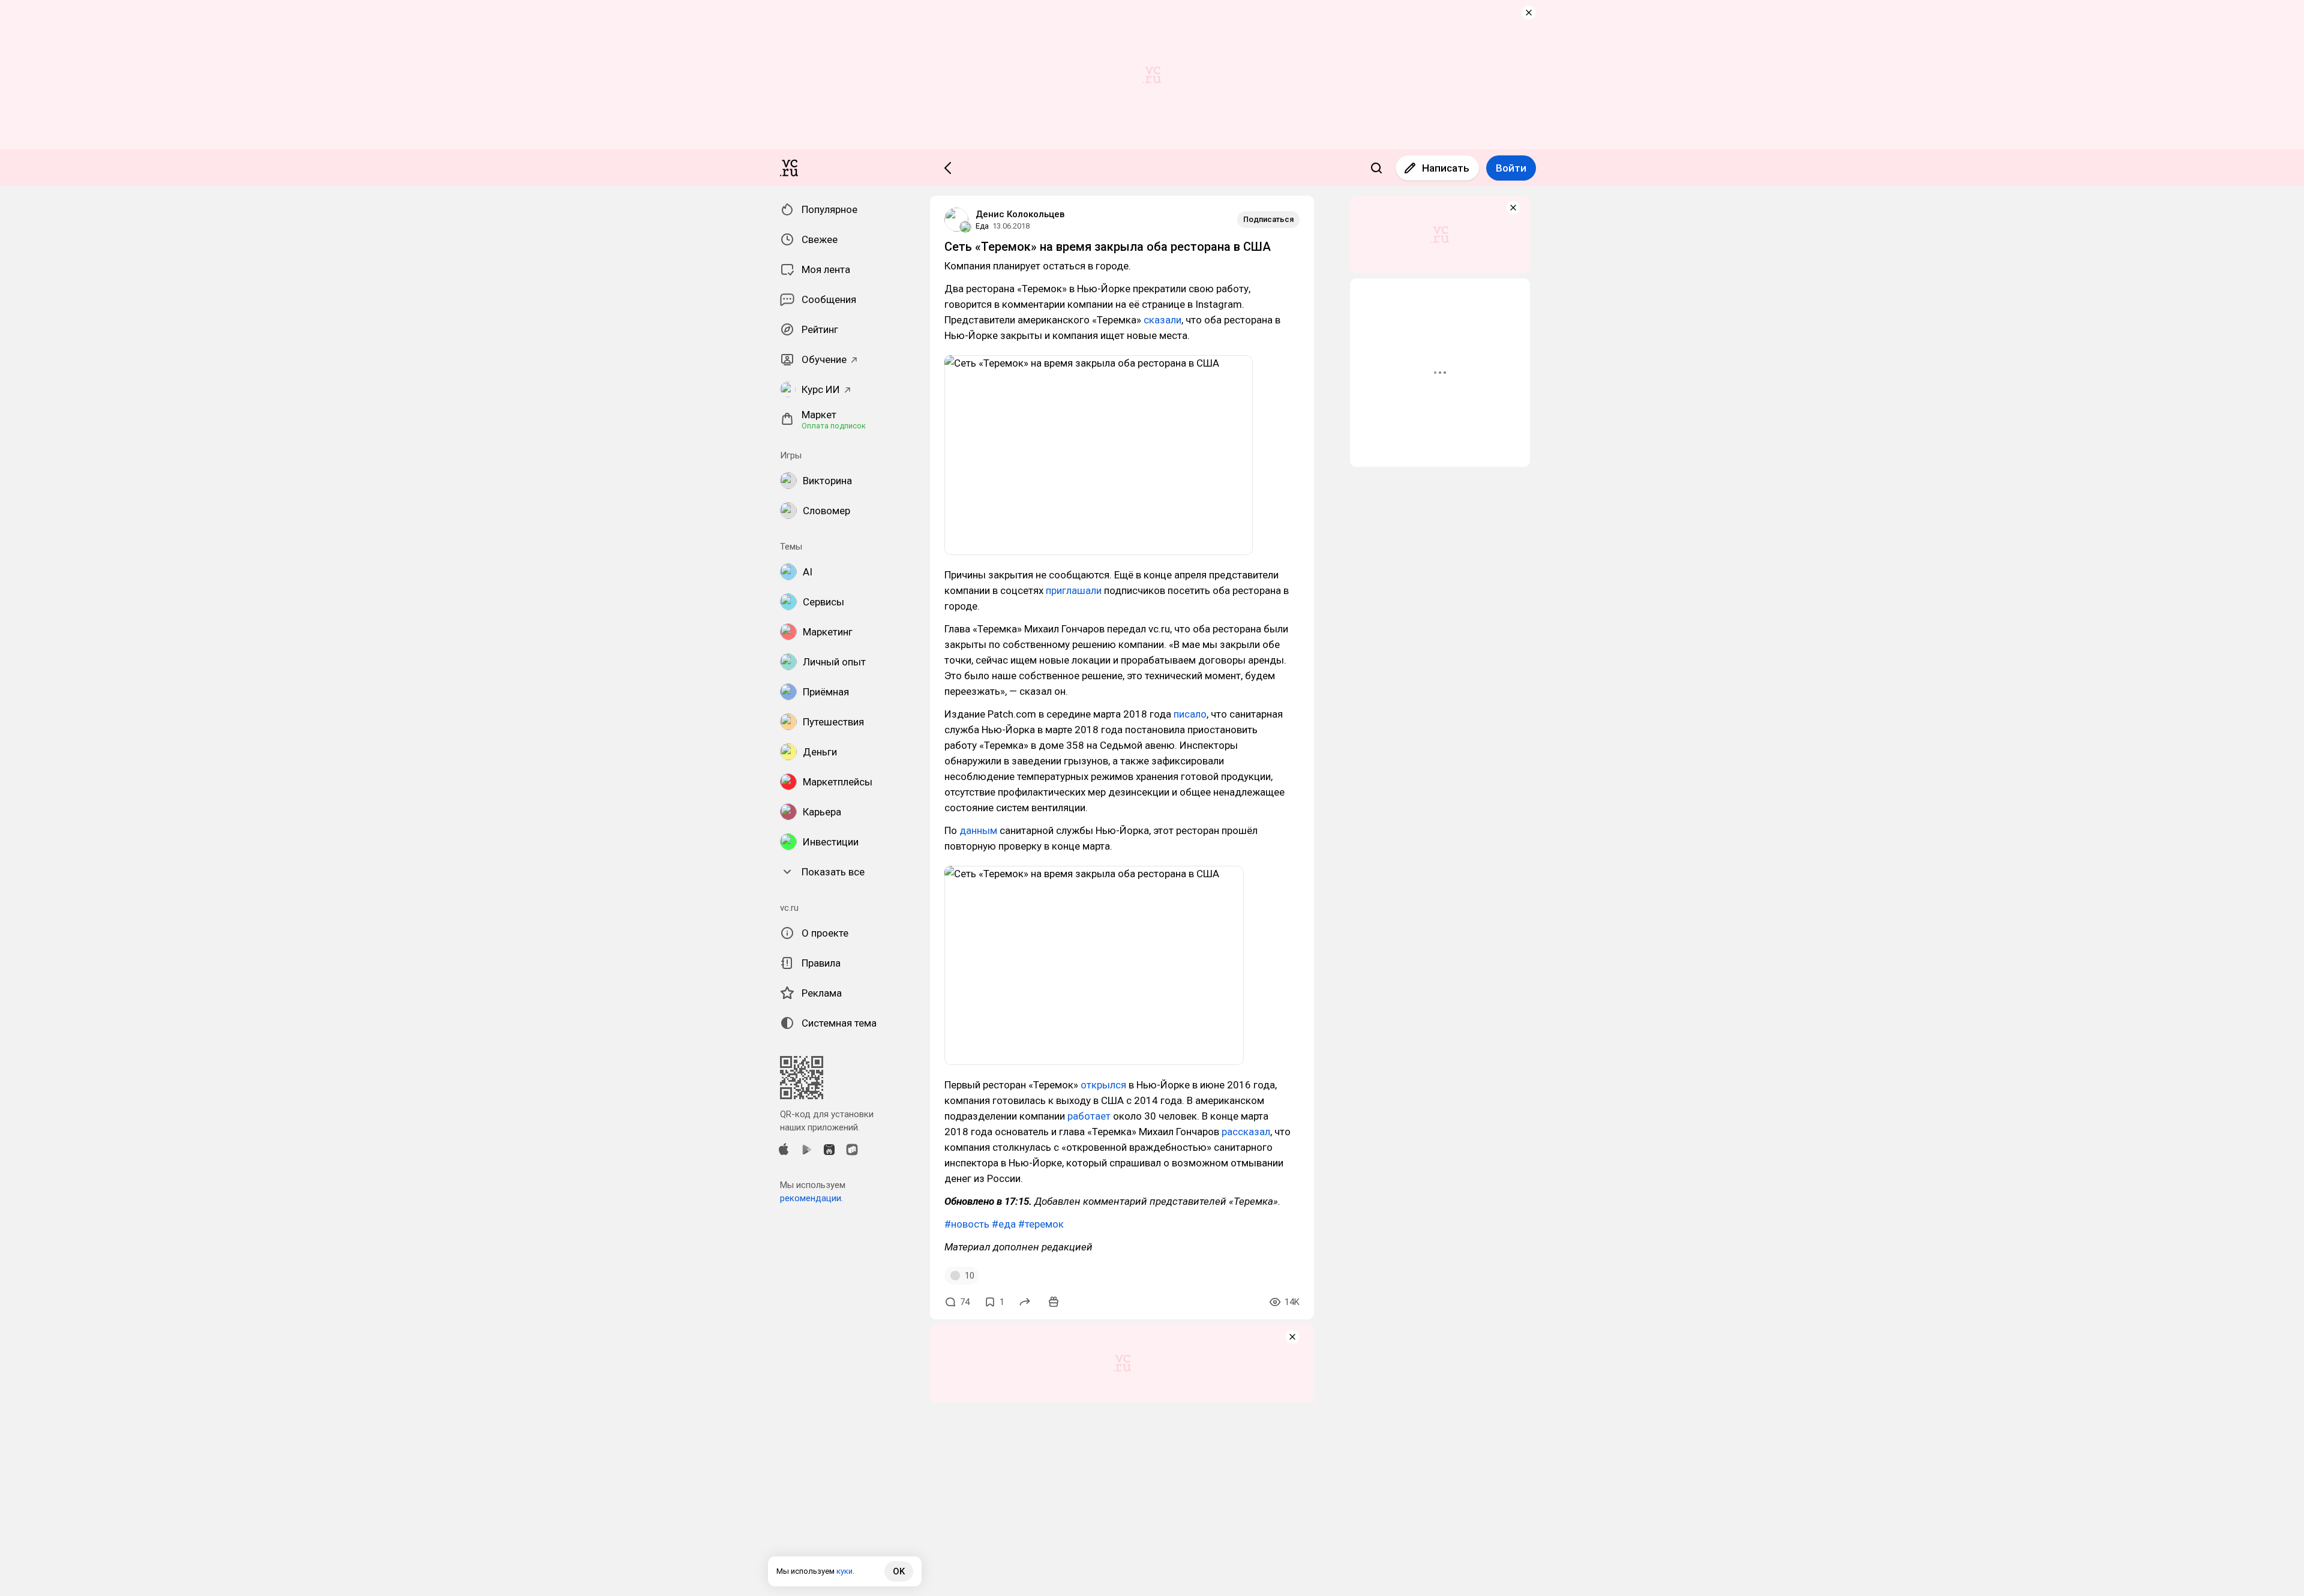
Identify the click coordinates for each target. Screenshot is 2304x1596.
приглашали (1074, 590)
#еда (1004, 1224)
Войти (1511, 168)
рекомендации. (811, 1198)
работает (1089, 1116)
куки (844, 1571)
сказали (1162, 320)
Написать (1446, 168)
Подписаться (1268, 219)
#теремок (1041, 1224)
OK (899, 1571)
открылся (1103, 1085)
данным (978, 830)
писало (1190, 714)
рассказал (1246, 1132)
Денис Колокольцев (1020, 214)
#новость (967, 1224)
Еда (982, 226)
